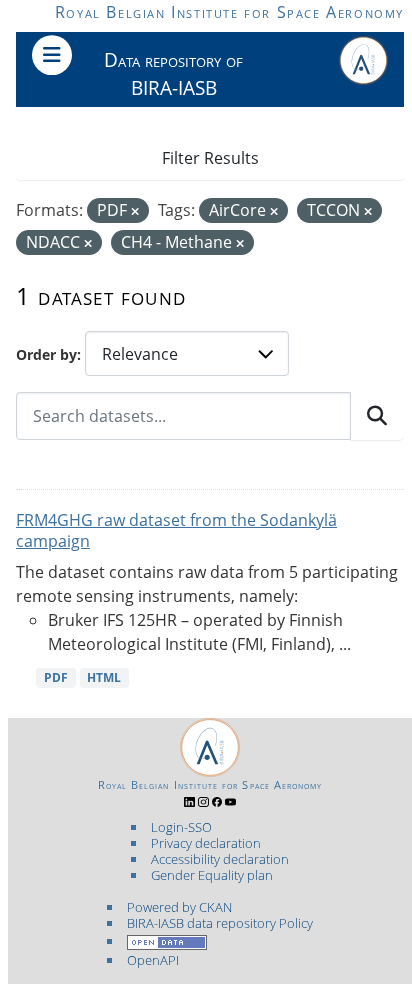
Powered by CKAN (179, 907)
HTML (104, 677)
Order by (46, 354)
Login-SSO (181, 827)
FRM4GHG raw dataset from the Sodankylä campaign (176, 530)
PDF (56, 677)
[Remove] (135, 211)
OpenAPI (153, 960)
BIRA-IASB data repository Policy (220, 923)
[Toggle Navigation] (52, 55)
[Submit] (377, 416)
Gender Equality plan (212, 875)
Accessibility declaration (220, 859)
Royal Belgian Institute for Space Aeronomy (229, 12)
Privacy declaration (206, 843)
